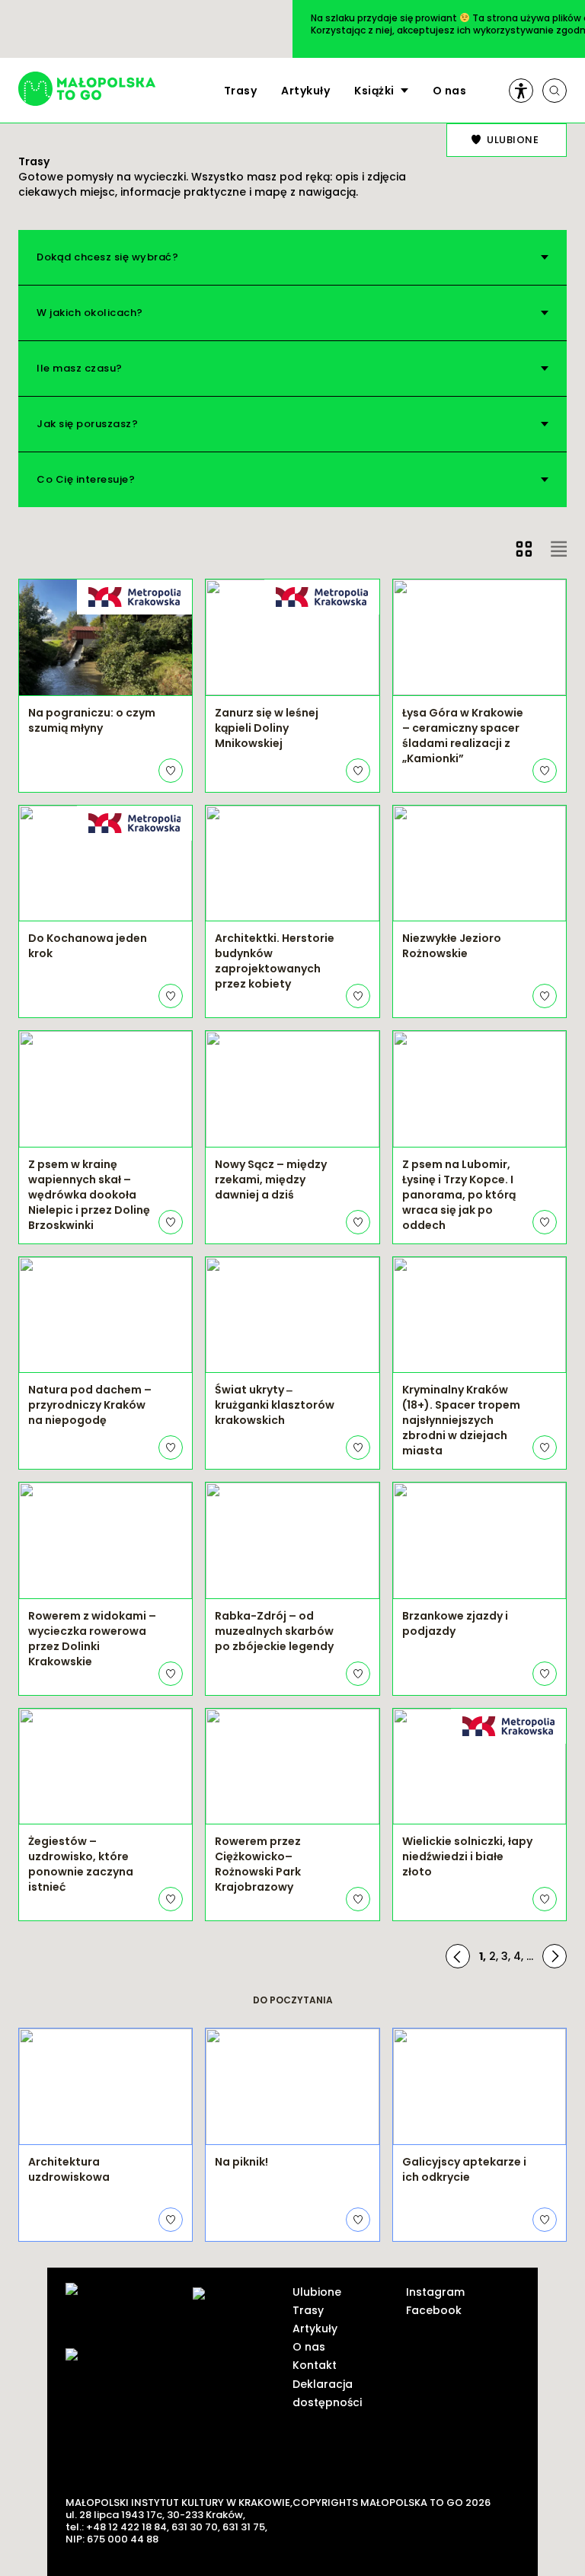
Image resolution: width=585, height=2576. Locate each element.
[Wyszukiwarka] (555, 91)
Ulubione (317, 2292)
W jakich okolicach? (90, 313)
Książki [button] (374, 91)
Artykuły (305, 91)
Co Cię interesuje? (86, 479)
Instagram (435, 2292)
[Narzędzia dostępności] (521, 91)
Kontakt (315, 2365)
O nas (450, 91)
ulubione (513, 140)
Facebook (434, 2310)
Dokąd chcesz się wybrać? (107, 257)
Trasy (241, 91)
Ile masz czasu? (80, 368)
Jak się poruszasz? (87, 424)
